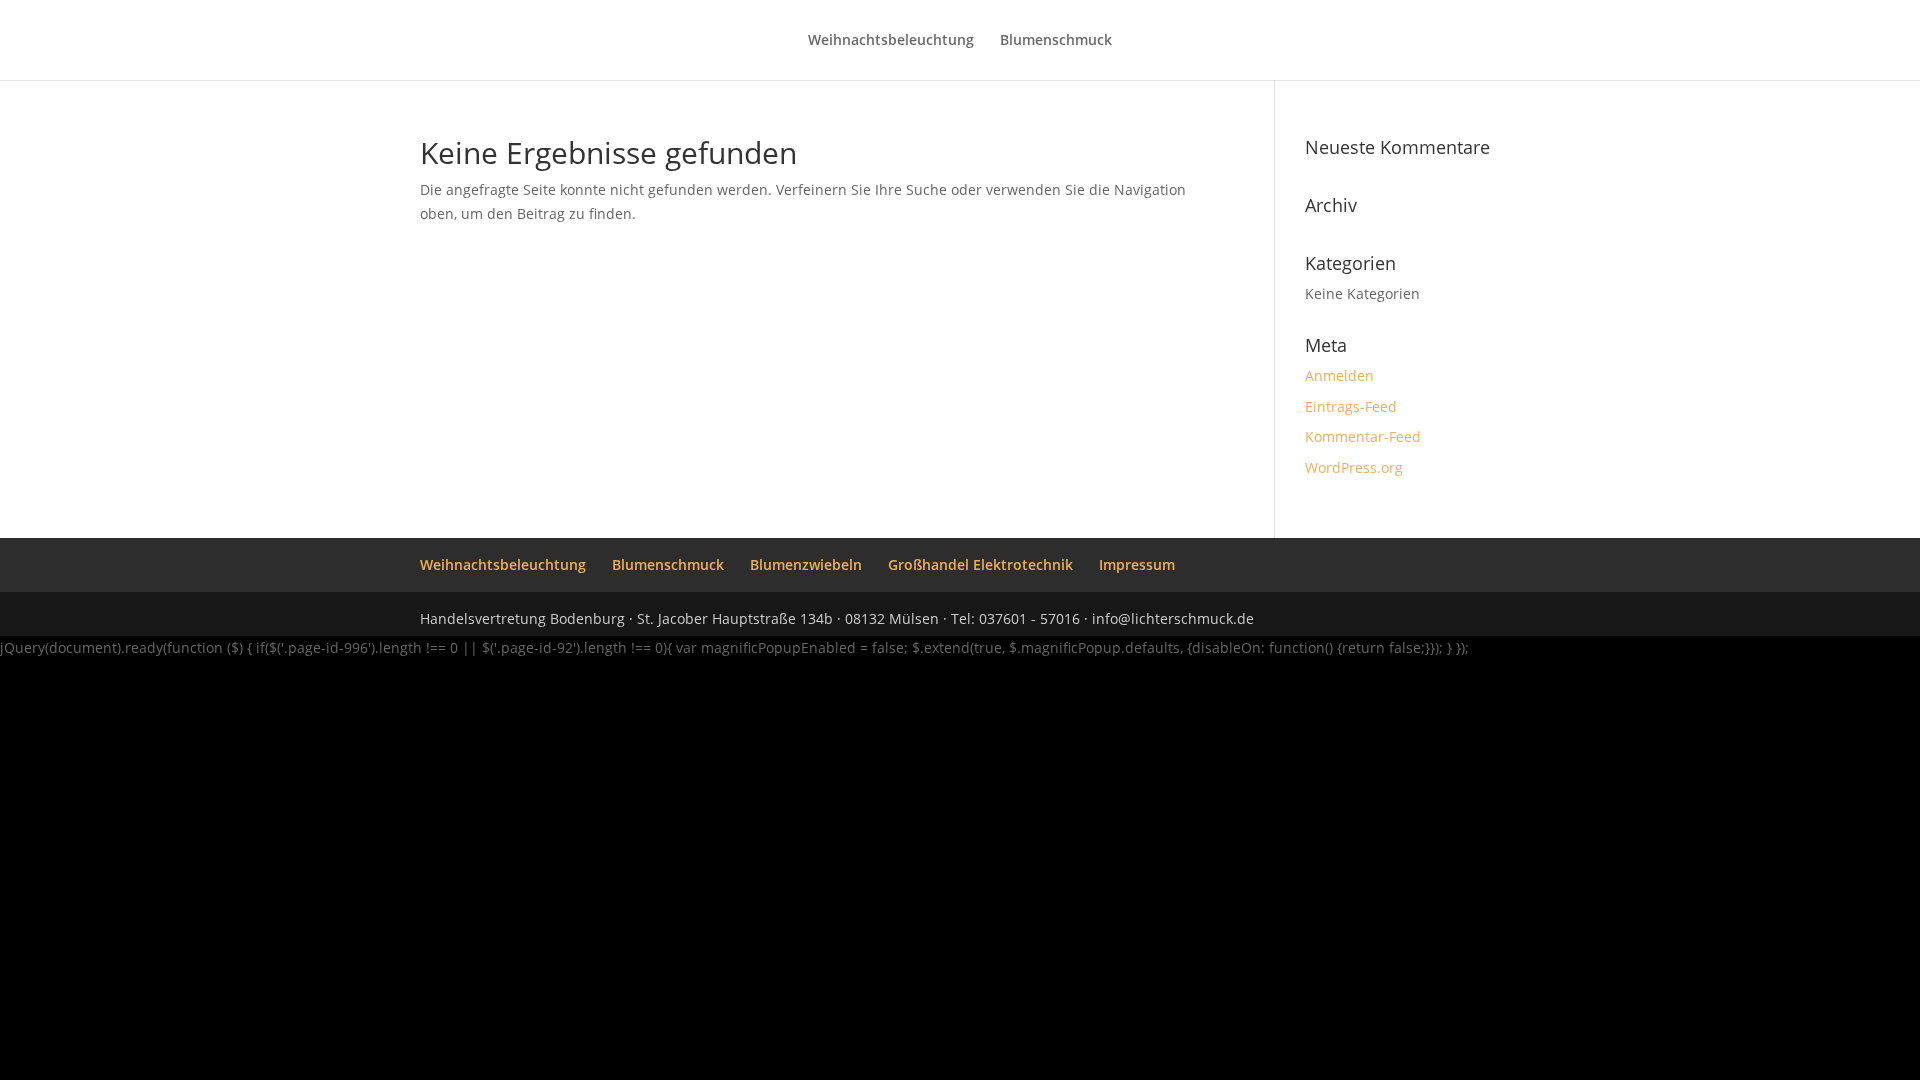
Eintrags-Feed (1351, 406)
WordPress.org (1354, 467)
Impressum (1137, 564)
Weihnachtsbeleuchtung (891, 41)
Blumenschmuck (1056, 41)
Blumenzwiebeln (806, 564)
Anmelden (1339, 375)
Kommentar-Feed (1363, 436)
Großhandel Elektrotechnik (980, 564)
